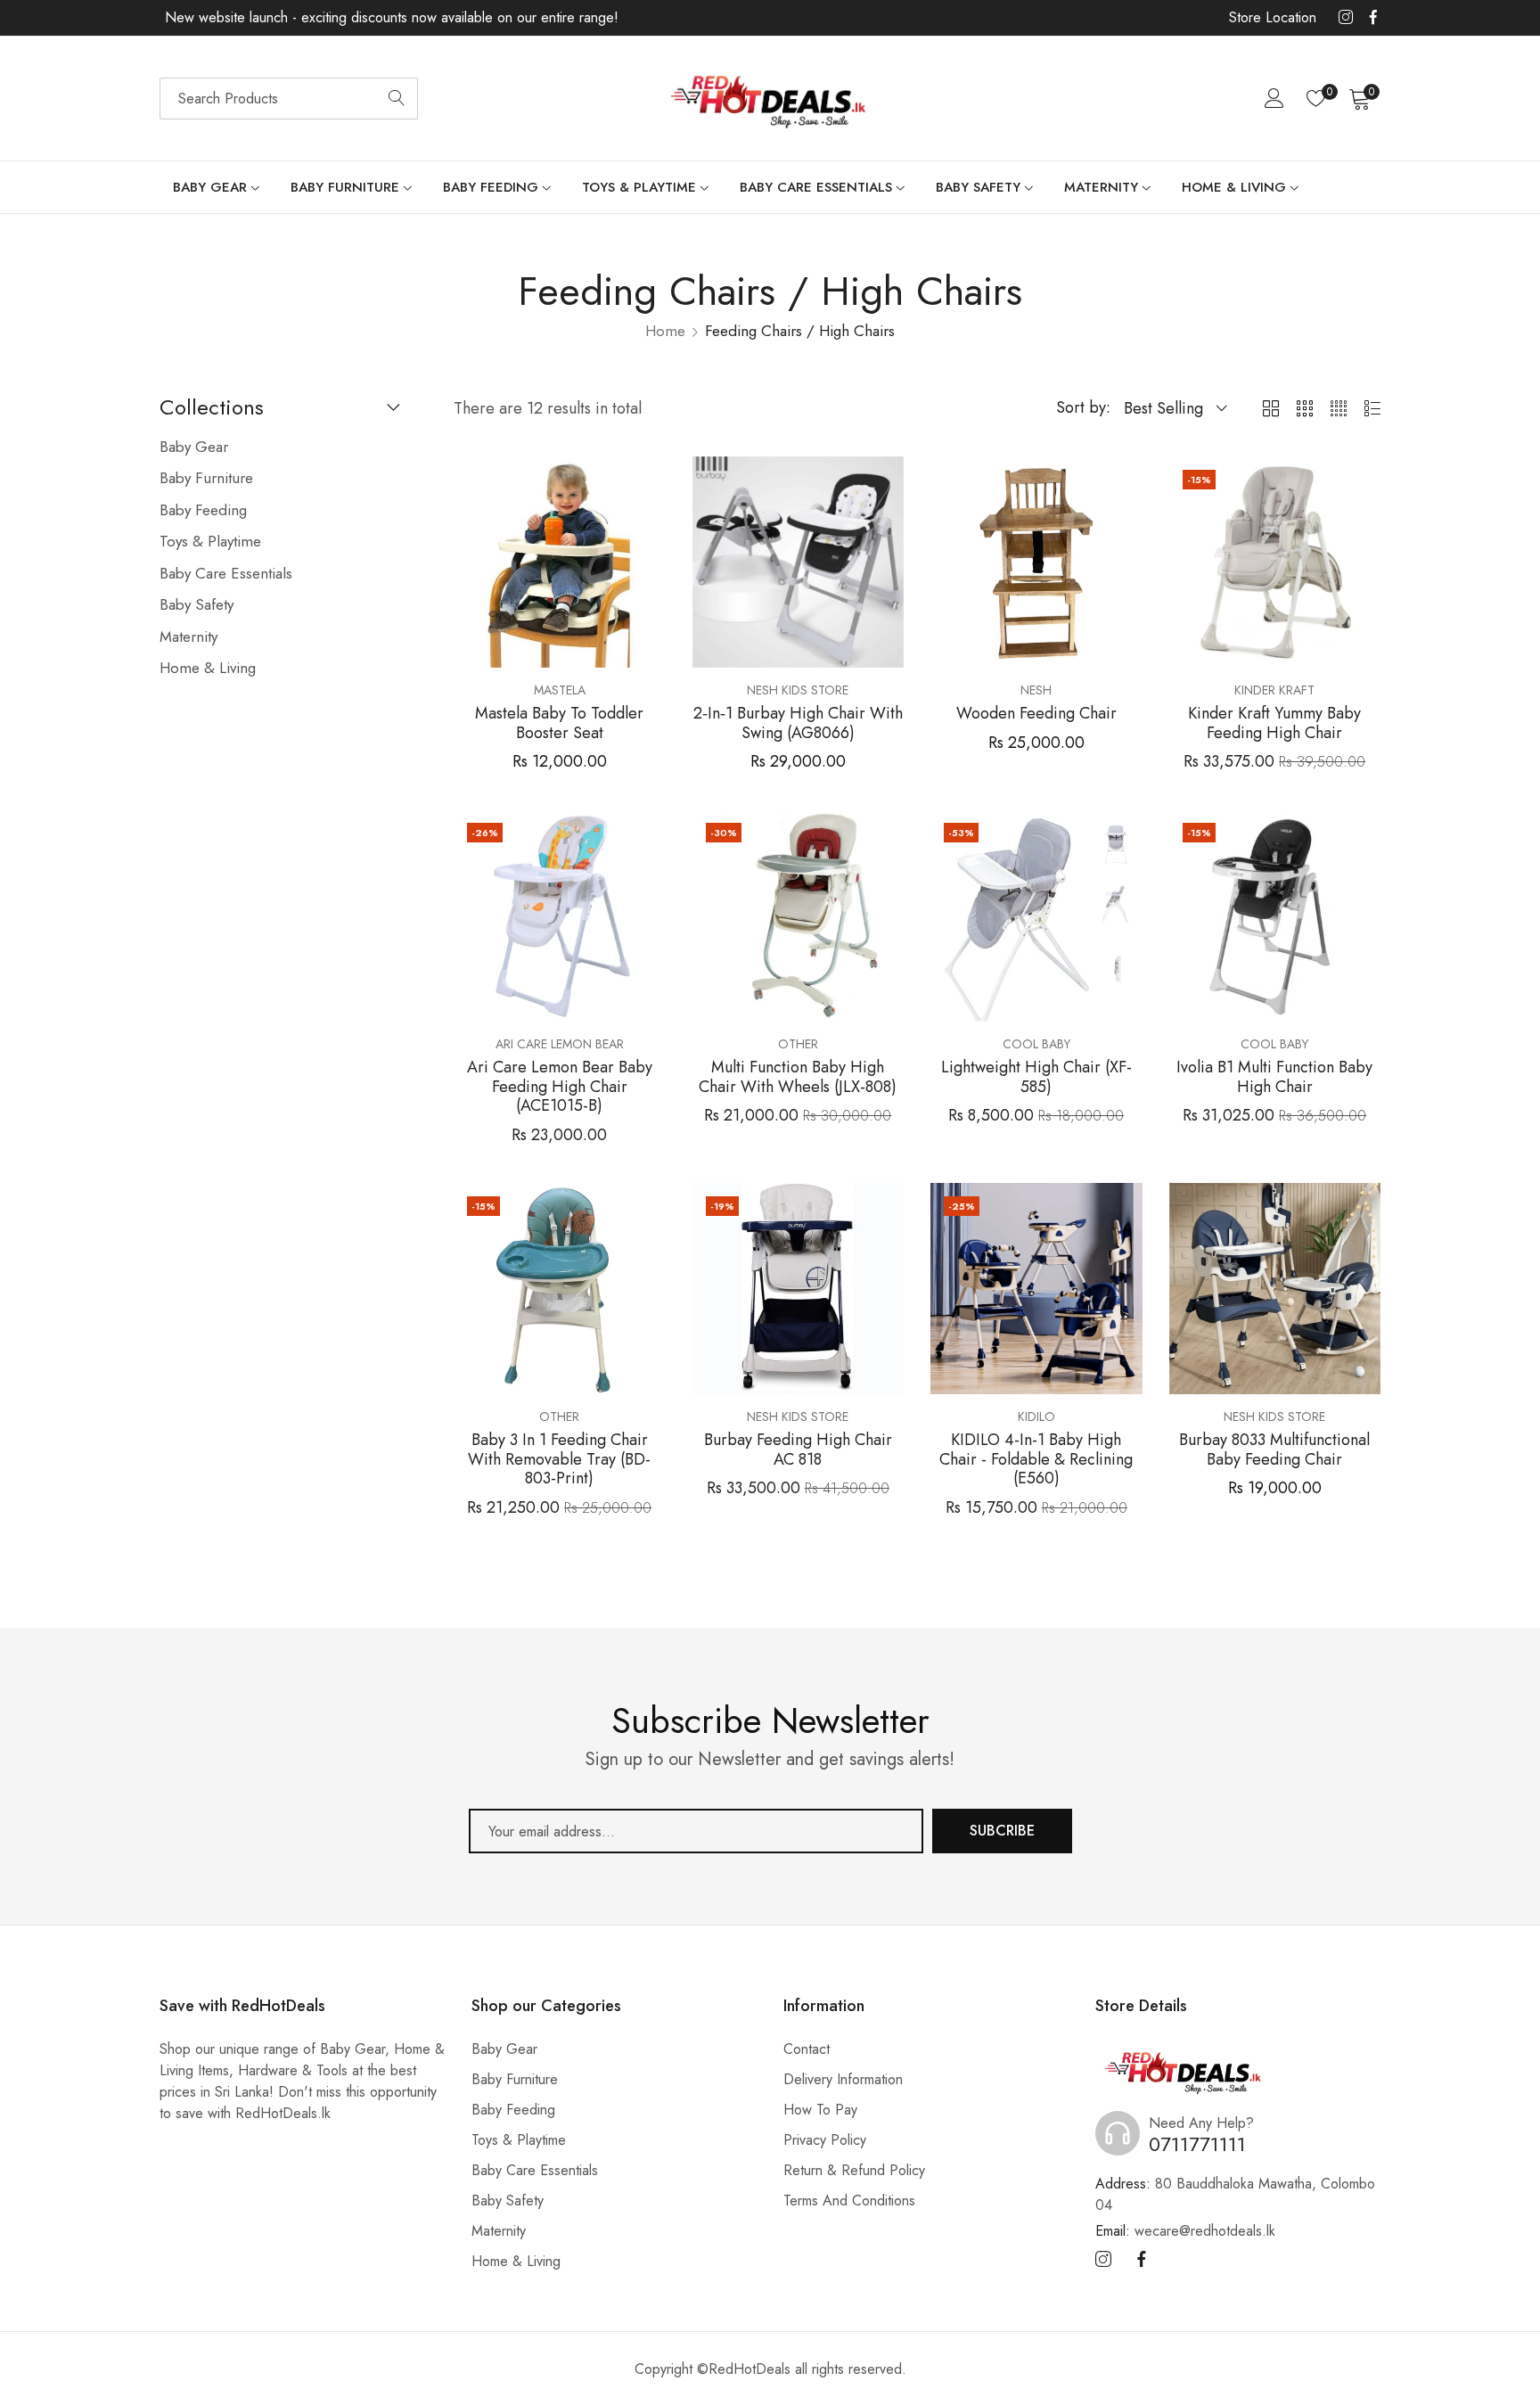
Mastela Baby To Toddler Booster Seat (559, 723)
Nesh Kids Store (798, 690)
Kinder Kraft (1274, 690)
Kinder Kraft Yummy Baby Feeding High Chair (1274, 723)
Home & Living (516, 2261)
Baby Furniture (515, 2079)
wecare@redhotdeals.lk (1185, 2231)
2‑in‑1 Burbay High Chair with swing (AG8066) (798, 723)
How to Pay (820, 2110)
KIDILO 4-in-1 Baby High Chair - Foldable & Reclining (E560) (1036, 1460)
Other (798, 1044)
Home (665, 331)
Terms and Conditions (849, 2201)
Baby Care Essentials (535, 2170)
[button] (649, 482)
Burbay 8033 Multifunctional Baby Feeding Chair (1274, 1450)
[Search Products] (397, 99)
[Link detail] (1346, 18)
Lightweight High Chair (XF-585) (1036, 1077)
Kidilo (1036, 1417)
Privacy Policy (825, 2140)
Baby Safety (508, 2201)
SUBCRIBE (1002, 1831)
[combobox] (289, 99)
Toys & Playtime (519, 2140)
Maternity (499, 2231)
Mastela (560, 690)
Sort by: (1083, 407)
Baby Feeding (513, 2110)
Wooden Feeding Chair (1036, 714)
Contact (807, 2049)
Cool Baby (1036, 1044)
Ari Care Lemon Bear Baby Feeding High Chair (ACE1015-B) (560, 1087)
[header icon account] (1274, 98)
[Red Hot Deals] (770, 99)
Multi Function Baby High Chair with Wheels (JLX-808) (798, 1077)
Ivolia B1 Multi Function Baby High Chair (1274, 1077)
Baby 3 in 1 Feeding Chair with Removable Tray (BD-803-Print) (559, 1460)
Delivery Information (843, 2079)
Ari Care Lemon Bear (560, 1044)
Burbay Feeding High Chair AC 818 (798, 1450)
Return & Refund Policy (854, 2170)
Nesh (1036, 690)
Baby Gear (504, 2049)
